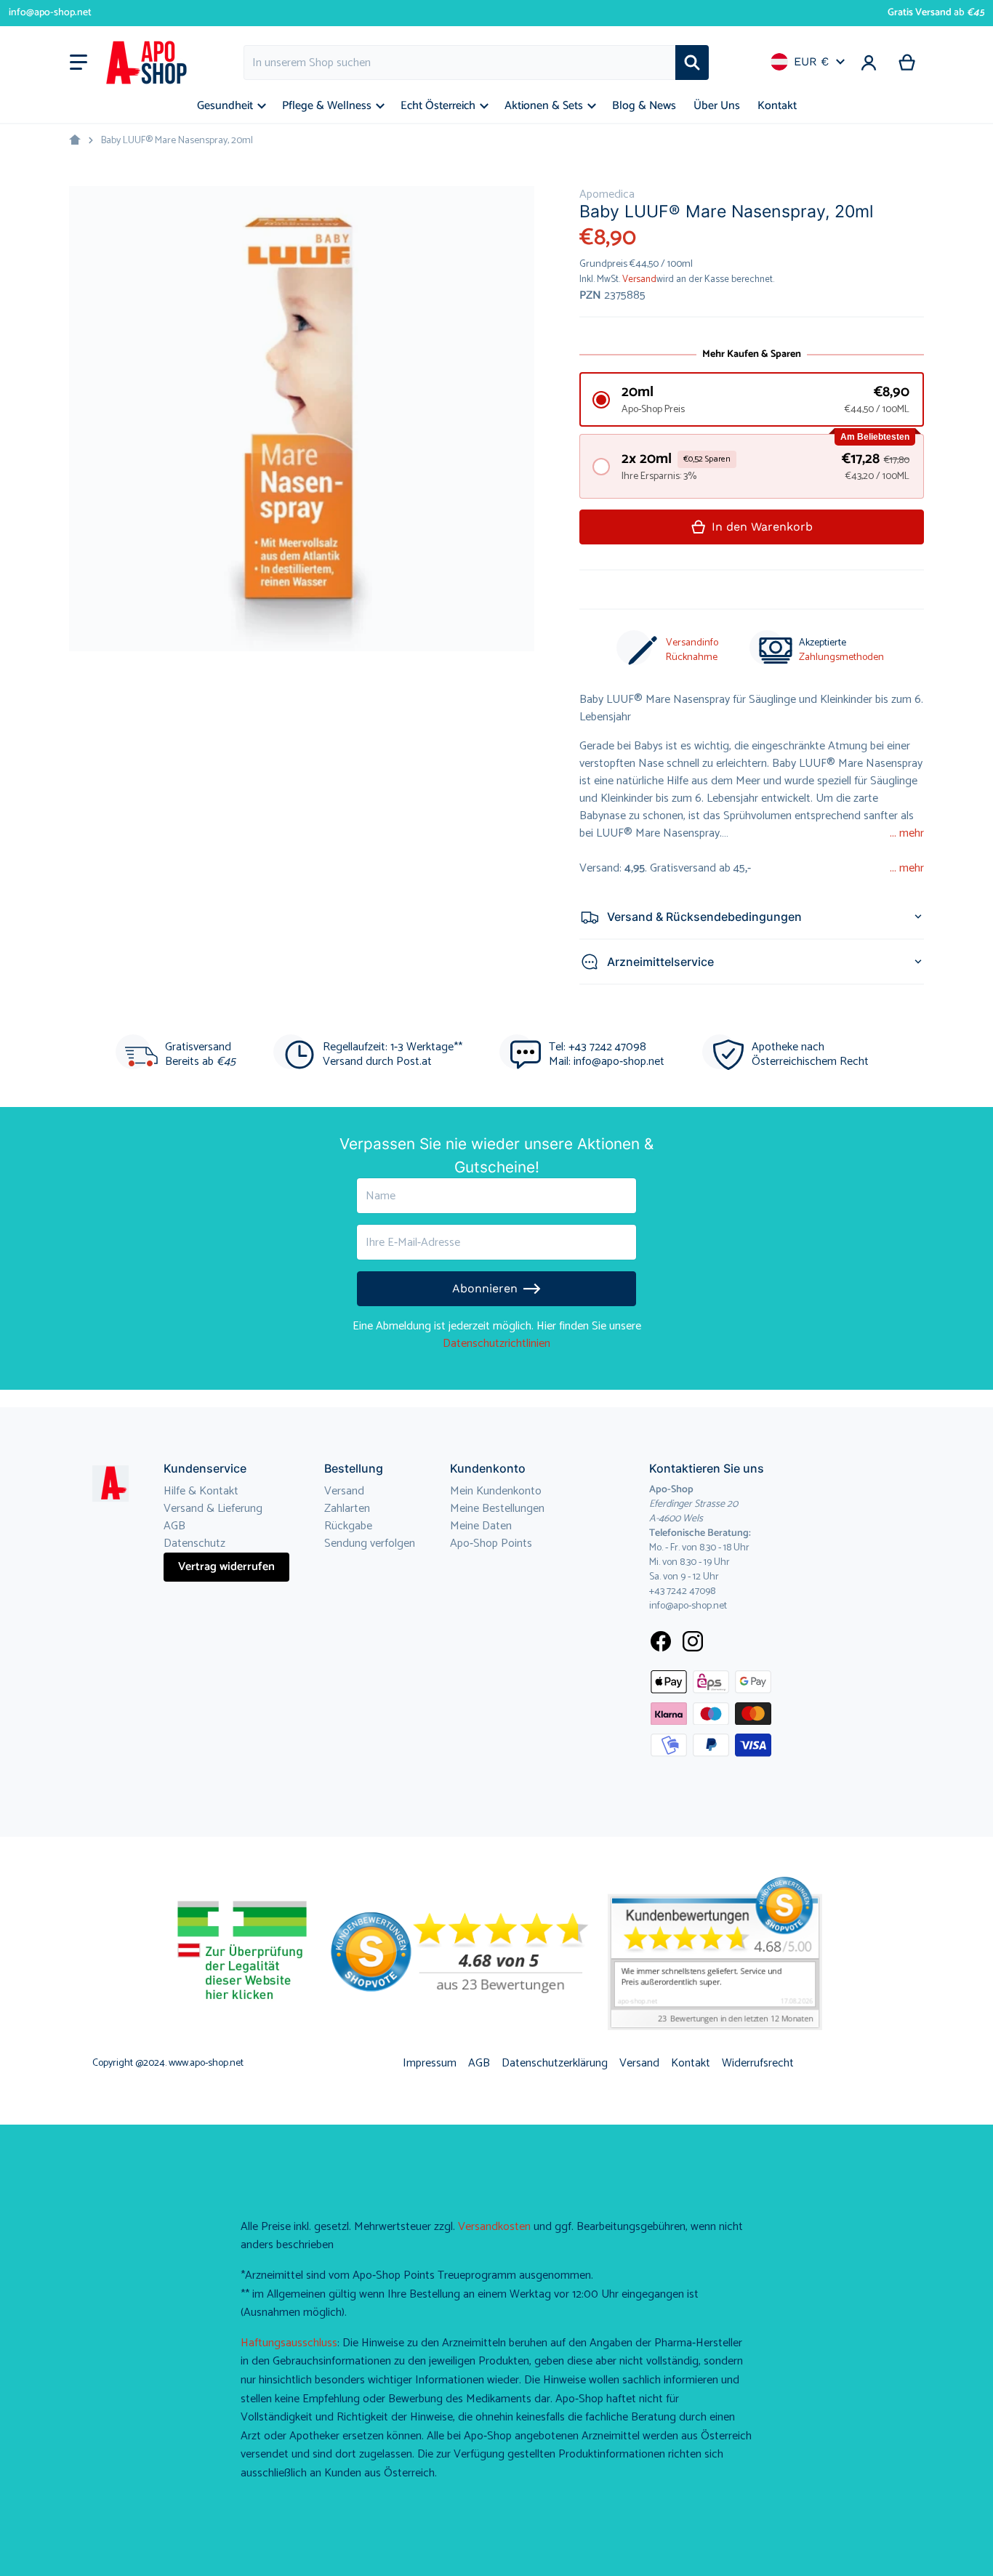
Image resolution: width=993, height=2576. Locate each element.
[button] (752, 399)
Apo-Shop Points (491, 1543)
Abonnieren (485, 1288)
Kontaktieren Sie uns (707, 1468)
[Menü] (79, 63)
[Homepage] (75, 140)
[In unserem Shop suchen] (692, 63)
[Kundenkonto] (869, 63)
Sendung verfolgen (370, 1543)
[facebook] (661, 1641)
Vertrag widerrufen (226, 1567)
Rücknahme (692, 657)
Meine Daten (481, 1526)
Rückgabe (348, 1526)
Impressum (430, 2063)
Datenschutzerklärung (555, 2063)
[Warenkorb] (908, 63)
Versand (639, 279)
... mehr (907, 834)
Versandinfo (692, 643)
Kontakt (691, 2063)
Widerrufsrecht (758, 2063)
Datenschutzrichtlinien (496, 1344)
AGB (174, 1526)
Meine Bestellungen (497, 1509)
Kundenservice (205, 1468)
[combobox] (459, 63)
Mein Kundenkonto (496, 1491)
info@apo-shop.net (50, 13)
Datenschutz (194, 1543)
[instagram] (693, 1641)
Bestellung (354, 1468)
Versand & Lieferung (213, 1509)
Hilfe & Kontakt (201, 1491)
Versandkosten (494, 2227)
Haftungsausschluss (289, 2343)
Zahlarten (347, 1509)
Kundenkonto (488, 1468)
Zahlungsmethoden (841, 657)
